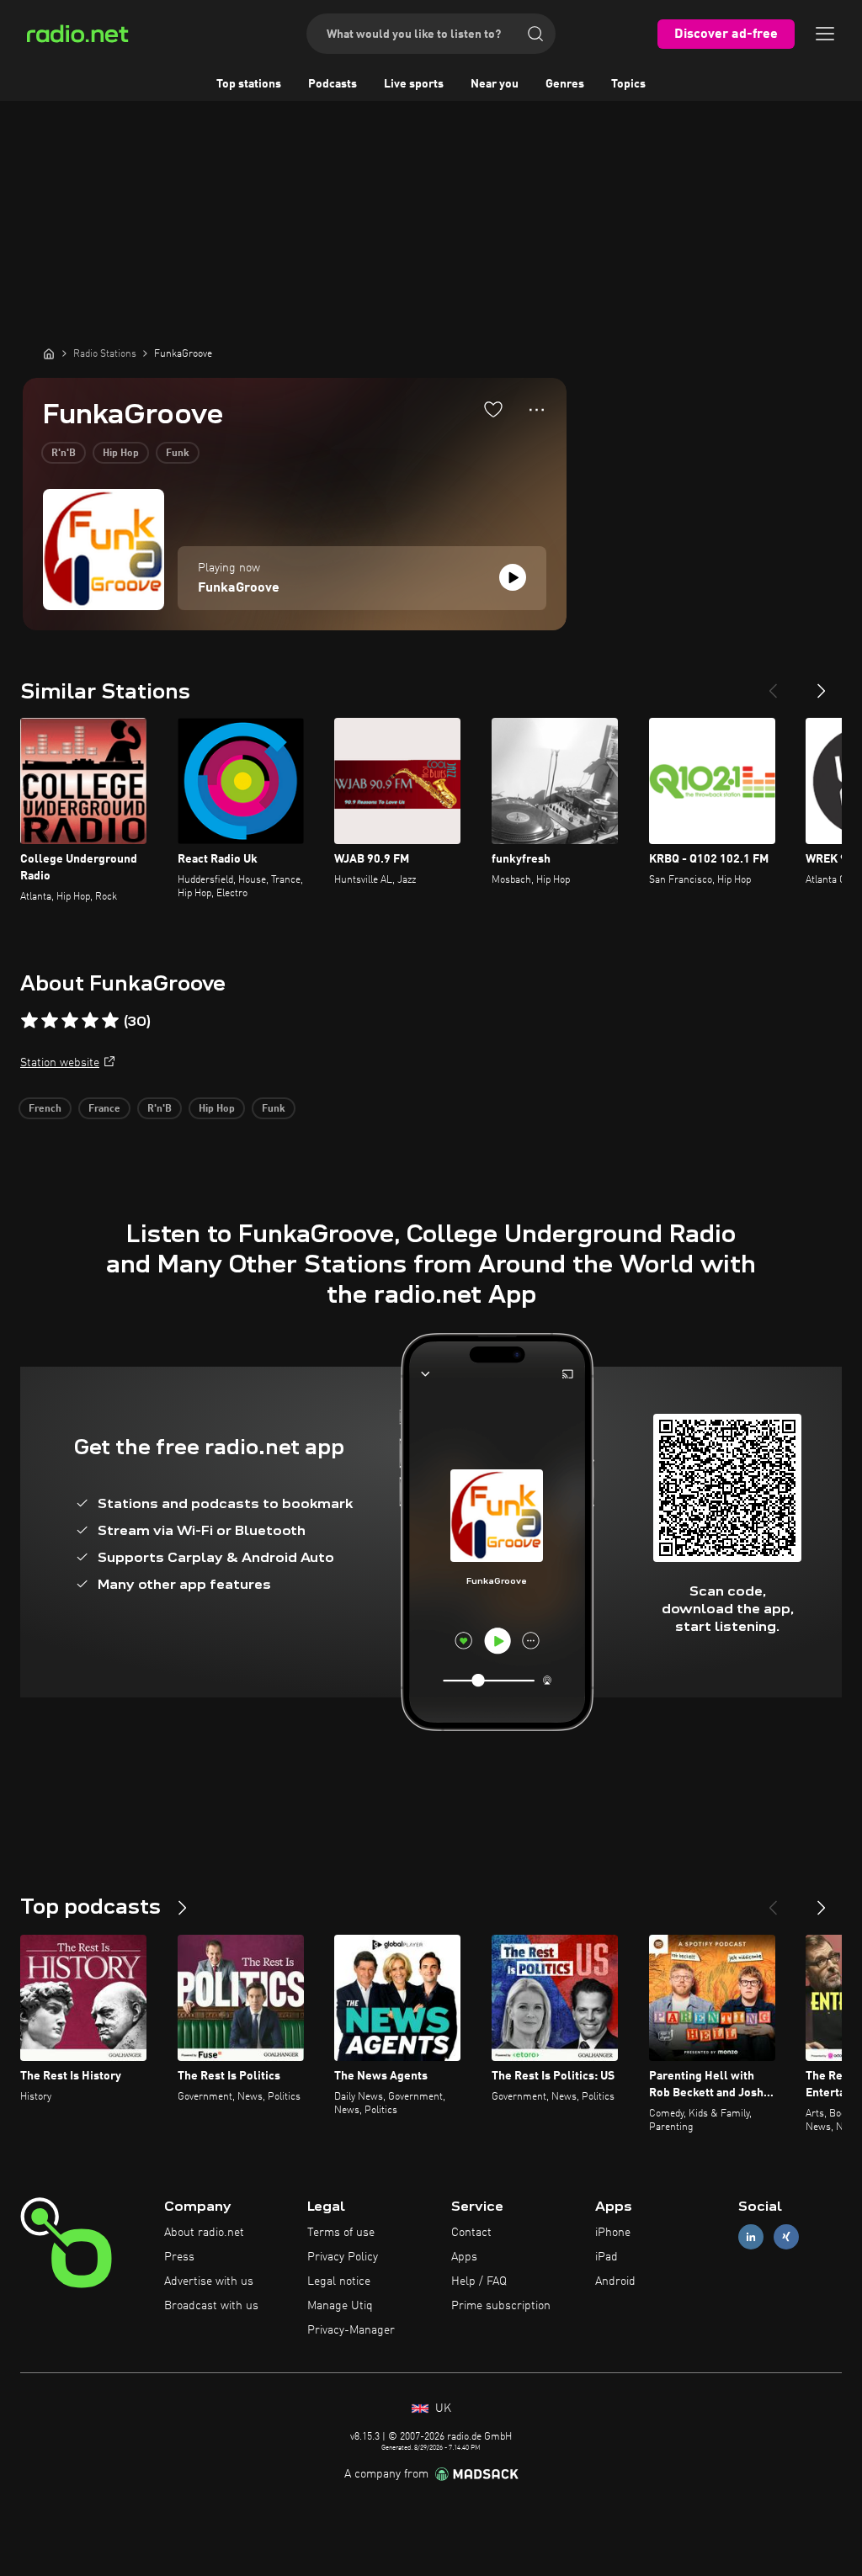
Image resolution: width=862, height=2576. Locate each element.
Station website (60, 1063)
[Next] (822, 684)
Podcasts (333, 84)
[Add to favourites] (493, 409)
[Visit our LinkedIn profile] (751, 2237)
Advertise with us (209, 2281)
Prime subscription (501, 2306)
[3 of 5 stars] (70, 1021)
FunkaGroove (239, 588)
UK (442, 2409)
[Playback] (513, 577)
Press (179, 2257)
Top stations (249, 84)
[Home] (49, 353)
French (45, 1109)
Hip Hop (121, 454)
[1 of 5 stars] (29, 1021)
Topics (628, 84)
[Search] (535, 34)
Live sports (414, 84)
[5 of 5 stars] (110, 1021)
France (104, 1109)
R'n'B (64, 454)
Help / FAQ (479, 2281)
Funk (178, 454)
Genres (565, 84)
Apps (464, 2257)
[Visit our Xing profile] (786, 2237)
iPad (607, 2257)
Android (615, 2281)
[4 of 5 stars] (90, 1021)
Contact (471, 2233)
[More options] (537, 410)
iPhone (613, 2233)
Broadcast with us (211, 2306)
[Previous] (773, 684)
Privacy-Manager (351, 2330)
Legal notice (339, 2281)
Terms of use (341, 2233)
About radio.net (204, 2233)
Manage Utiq (340, 2306)
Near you (495, 84)
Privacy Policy (343, 2257)
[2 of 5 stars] (50, 1021)
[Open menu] (825, 34)
